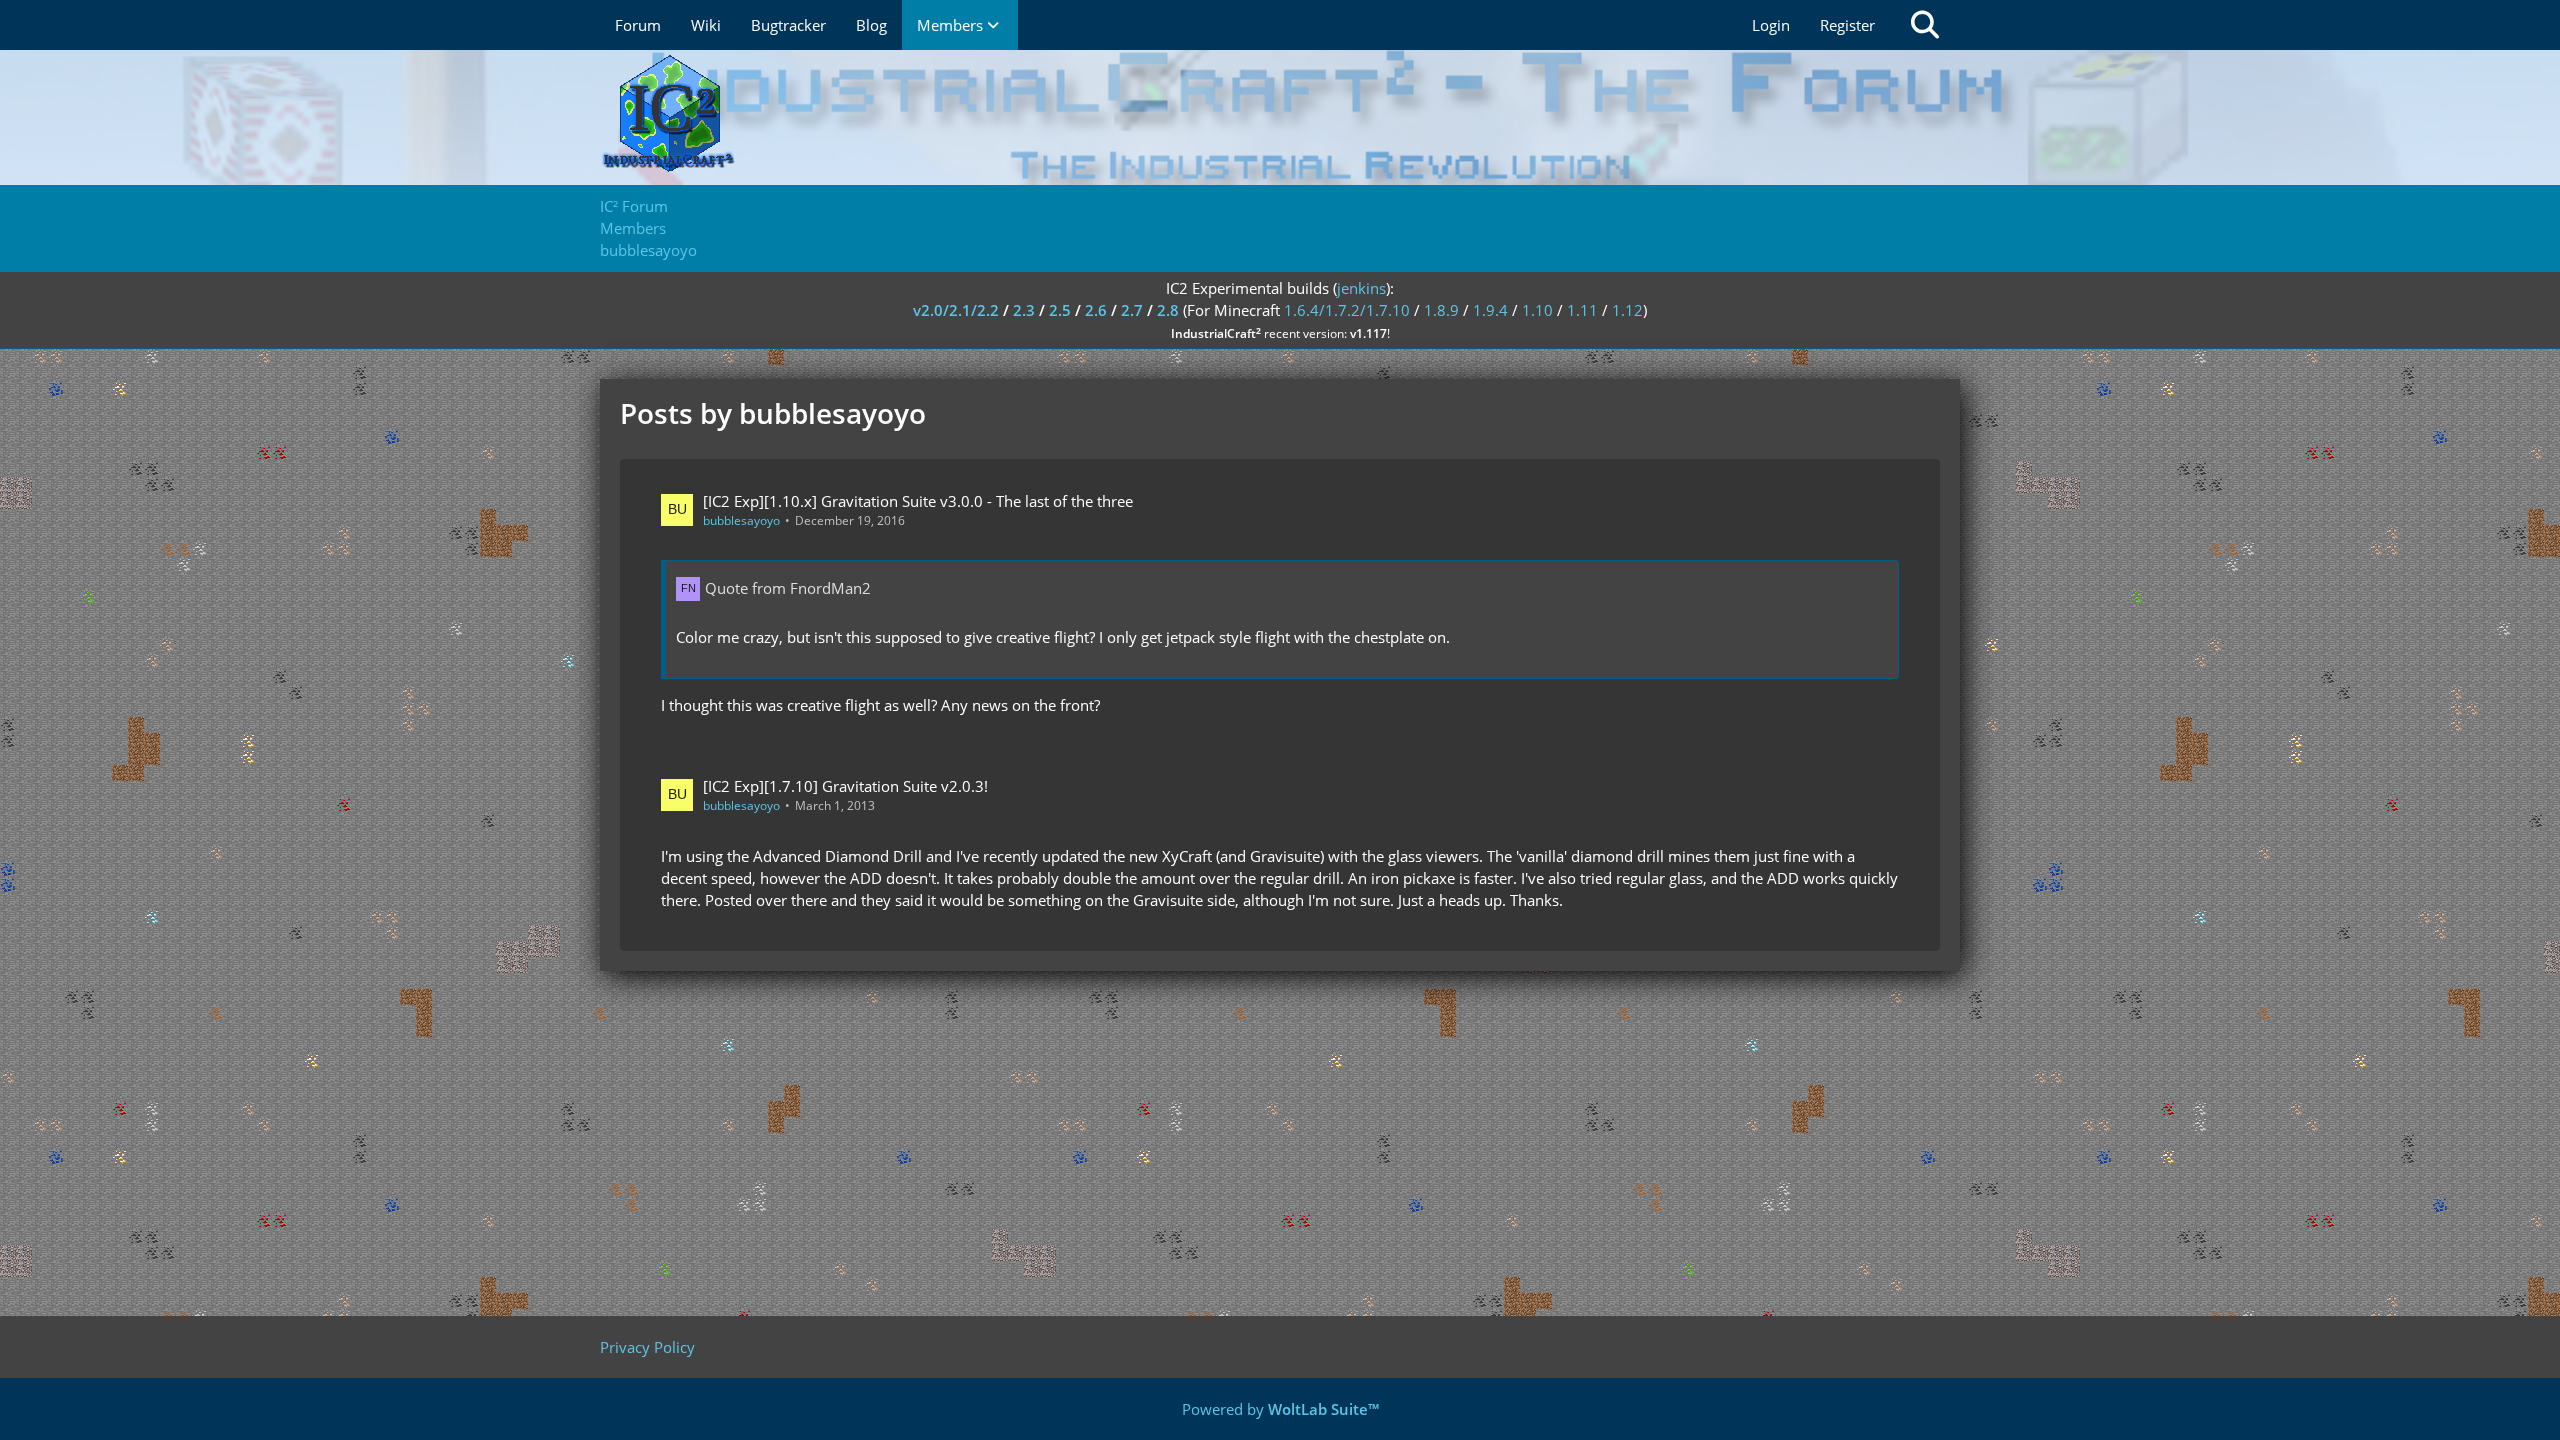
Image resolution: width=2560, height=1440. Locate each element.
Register (1847, 25)
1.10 (1537, 310)
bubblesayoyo (741, 520)
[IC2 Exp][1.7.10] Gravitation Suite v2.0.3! (845, 786)
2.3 (1024, 310)
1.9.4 (1490, 310)
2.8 (1168, 310)
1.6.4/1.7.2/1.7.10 (1347, 310)
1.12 (1627, 310)
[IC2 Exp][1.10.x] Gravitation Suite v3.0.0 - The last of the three (918, 501)
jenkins (1361, 288)
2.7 (1132, 310)
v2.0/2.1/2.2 (956, 310)
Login (1771, 25)
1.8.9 (1441, 310)
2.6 (1096, 310)
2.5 (1060, 310)
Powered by (1280, 1409)
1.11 (1582, 310)
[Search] (1925, 25)
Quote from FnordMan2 (788, 588)
